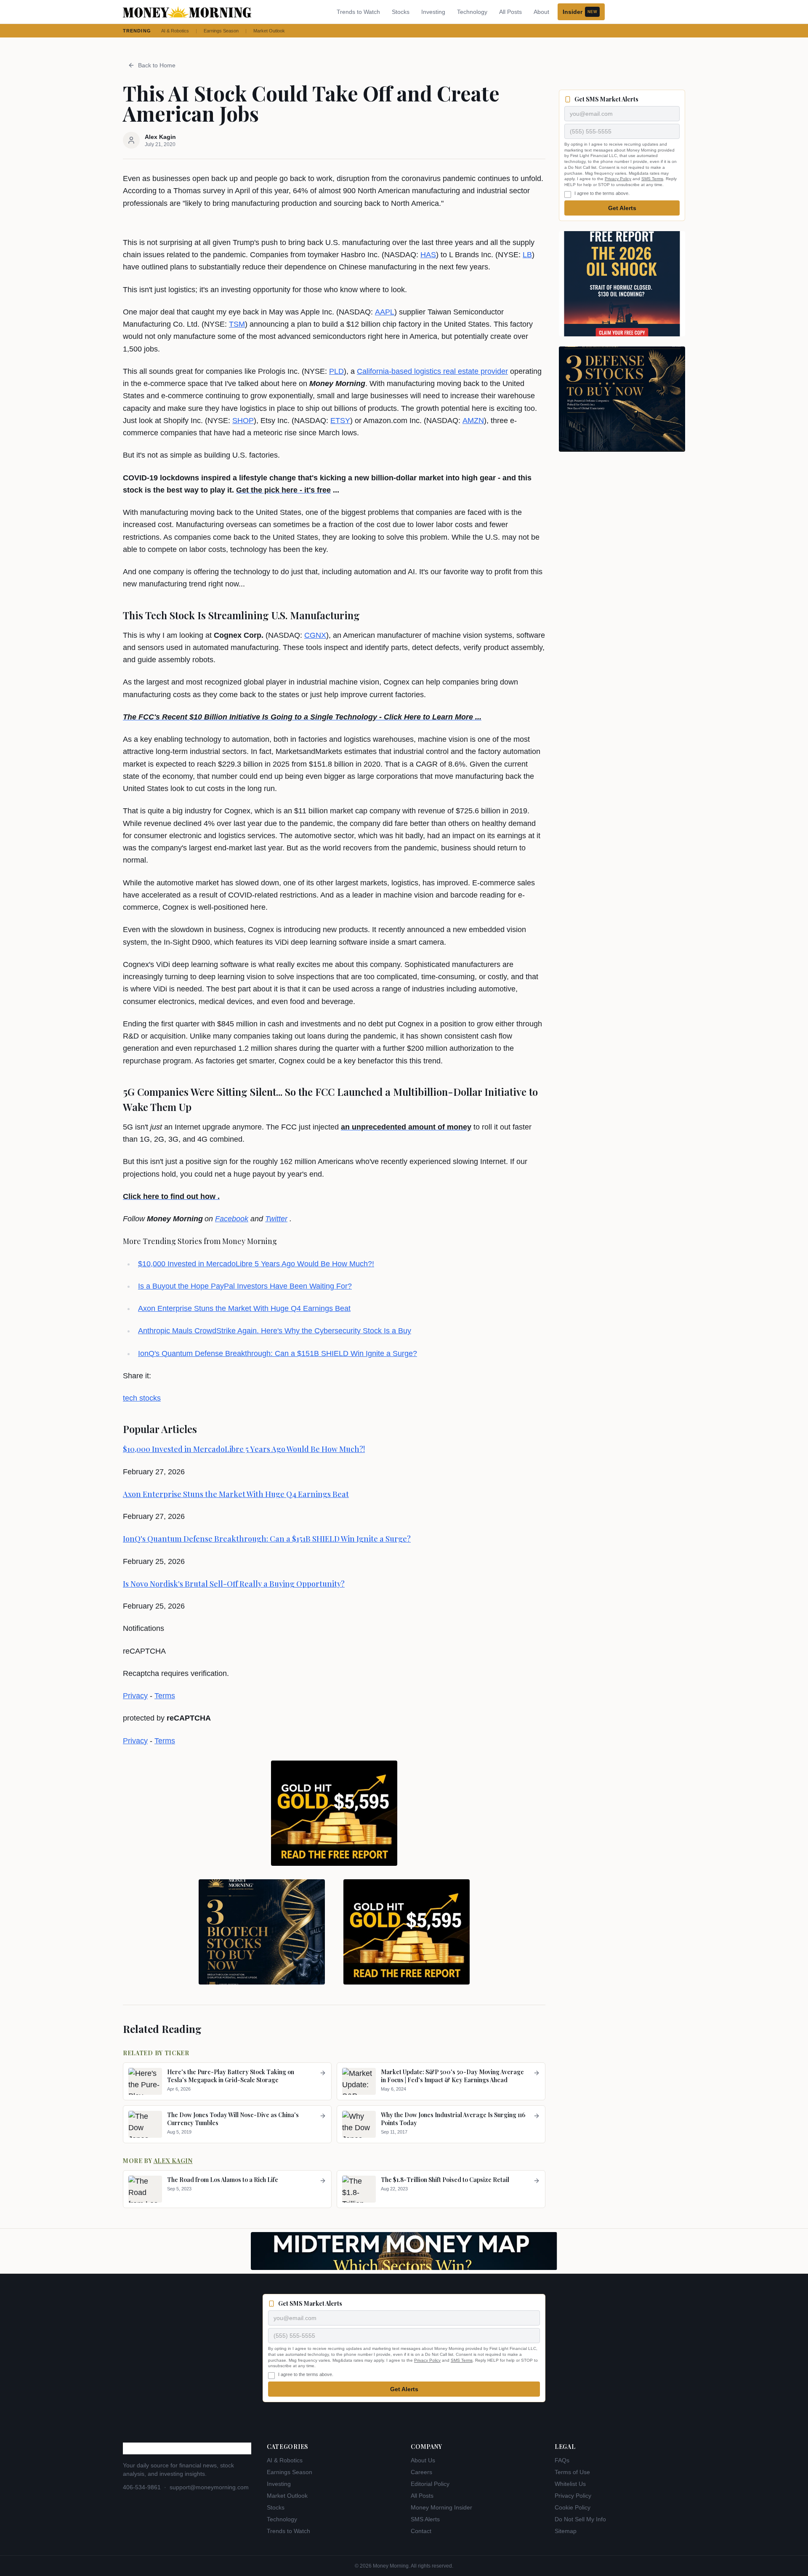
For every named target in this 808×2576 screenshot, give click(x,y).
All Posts (510, 12)
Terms (165, 1696)
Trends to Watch (358, 12)
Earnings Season (221, 31)
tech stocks (142, 1398)
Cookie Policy (573, 2507)
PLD (336, 371)
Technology (472, 12)
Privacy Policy (618, 179)
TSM (237, 324)
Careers (421, 2472)
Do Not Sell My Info (580, 2519)
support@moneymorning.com (209, 2487)
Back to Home (157, 65)
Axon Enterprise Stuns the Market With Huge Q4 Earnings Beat (244, 1308)
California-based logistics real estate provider (432, 371)
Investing (433, 12)
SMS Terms (652, 179)
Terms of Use (572, 2472)
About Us (423, 2460)
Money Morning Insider (441, 2507)
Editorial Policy (430, 2484)
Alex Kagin (173, 2161)
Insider (580, 12)
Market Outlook (269, 31)
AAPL (385, 312)
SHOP (243, 421)
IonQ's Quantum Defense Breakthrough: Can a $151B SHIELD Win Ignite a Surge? (278, 1353)
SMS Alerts (425, 2519)
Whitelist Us (570, 2484)
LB (527, 255)
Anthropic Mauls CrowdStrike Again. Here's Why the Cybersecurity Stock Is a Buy (275, 1331)
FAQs (562, 2460)
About (541, 12)
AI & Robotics (175, 31)
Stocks (401, 12)
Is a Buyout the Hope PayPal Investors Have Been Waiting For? (245, 1286)
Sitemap (566, 2531)
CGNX (315, 635)
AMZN (473, 421)
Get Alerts (622, 208)
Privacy (135, 1696)
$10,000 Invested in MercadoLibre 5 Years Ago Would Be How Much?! (256, 1264)
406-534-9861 (142, 2487)
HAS (428, 255)
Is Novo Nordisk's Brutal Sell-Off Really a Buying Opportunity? (234, 1584)
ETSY (340, 421)
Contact (421, 2531)
